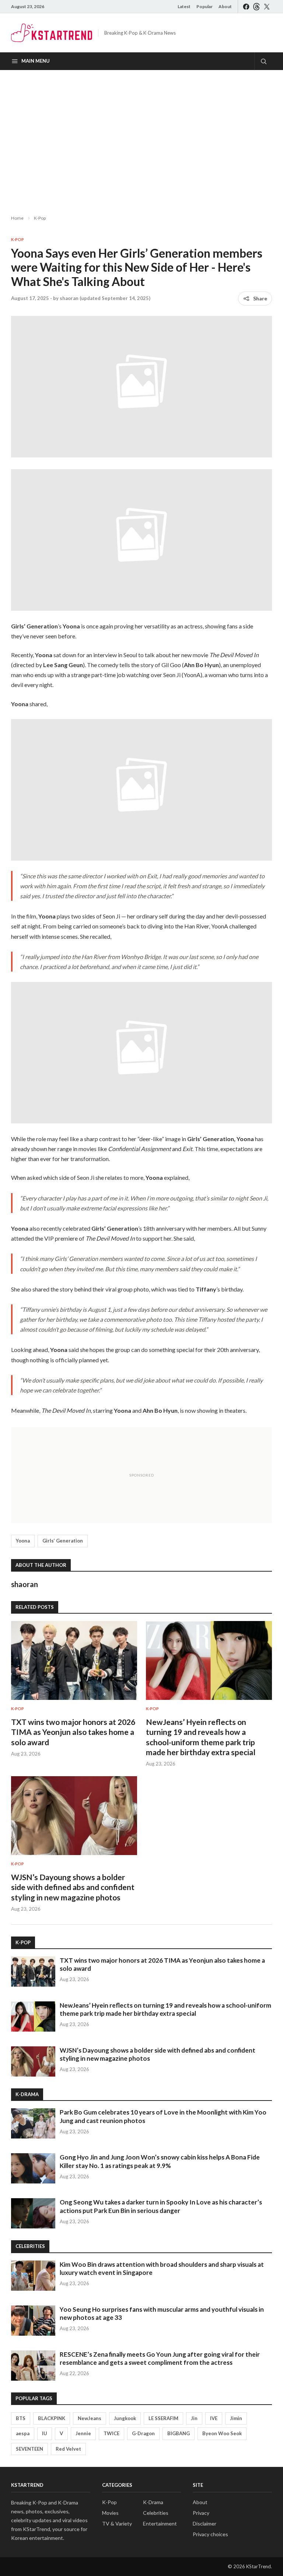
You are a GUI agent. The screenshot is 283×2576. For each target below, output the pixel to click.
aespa (23, 2433)
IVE (214, 2418)
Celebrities (156, 2513)
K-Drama (153, 2502)
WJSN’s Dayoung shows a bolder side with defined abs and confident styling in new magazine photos (73, 1887)
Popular (205, 6)
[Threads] (256, 6)
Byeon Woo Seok (222, 2433)
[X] (267, 6)
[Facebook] (246, 6)
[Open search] (263, 61)
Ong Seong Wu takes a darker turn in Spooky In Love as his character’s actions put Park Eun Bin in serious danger (161, 2206)
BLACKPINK (52, 2418)
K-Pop (40, 218)
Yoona (23, 1541)
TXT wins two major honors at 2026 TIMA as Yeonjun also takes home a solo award (73, 1732)
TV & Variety (117, 2523)
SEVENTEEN (29, 2449)
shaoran (69, 298)
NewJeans (90, 2418)
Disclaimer (205, 2523)
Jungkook (125, 2418)
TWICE (111, 2433)
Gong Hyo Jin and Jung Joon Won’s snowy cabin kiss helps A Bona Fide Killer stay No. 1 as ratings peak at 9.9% (160, 2161)
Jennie (83, 2433)
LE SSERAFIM (163, 2418)
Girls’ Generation (63, 1541)
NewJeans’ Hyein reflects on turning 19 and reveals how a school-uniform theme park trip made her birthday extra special (165, 2009)
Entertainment (160, 2523)
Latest (184, 6)
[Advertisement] (141, 136)
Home (17, 218)
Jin (194, 2418)
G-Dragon (143, 2433)
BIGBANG (179, 2433)
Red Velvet (68, 2449)
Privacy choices (210, 2534)
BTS (21, 2418)
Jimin (236, 2418)
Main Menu (36, 61)
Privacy (201, 2513)
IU (45, 2433)
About (225, 6)
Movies (110, 2513)
